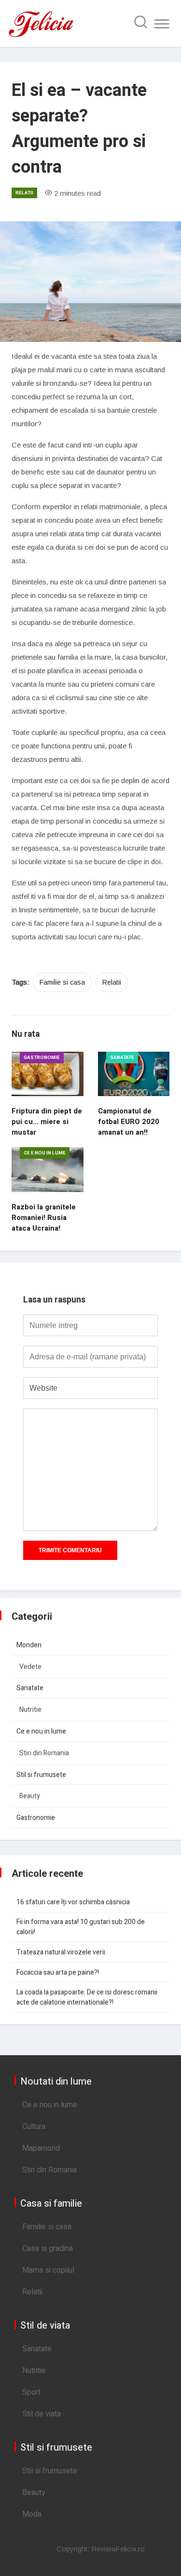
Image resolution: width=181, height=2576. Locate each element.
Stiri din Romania (44, 1753)
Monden (29, 1645)
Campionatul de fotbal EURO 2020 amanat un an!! (129, 1122)
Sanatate (122, 1058)
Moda (32, 2514)
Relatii (24, 193)
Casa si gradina (48, 2249)
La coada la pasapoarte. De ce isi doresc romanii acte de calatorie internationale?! (87, 1997)
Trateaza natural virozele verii (61, 1952)
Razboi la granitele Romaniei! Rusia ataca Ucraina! (44, 1218)
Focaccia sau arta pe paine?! (58, 1973)
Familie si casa (62, 982)
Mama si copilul (48, 2270)
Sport (31, 2392)
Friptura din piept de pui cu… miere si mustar (47, 1122)
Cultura (34, 2127)
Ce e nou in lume (45, 1153)
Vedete (30, 1667)
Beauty (30, 1796)
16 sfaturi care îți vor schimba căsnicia (73, 1902)
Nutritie (30, 1710)
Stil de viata (42, 2414)
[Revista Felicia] (41, 36)
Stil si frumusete (41, 1775)
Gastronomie (42, 1058)
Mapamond (41, 2148)
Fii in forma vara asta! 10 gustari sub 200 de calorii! (81, 1927)
